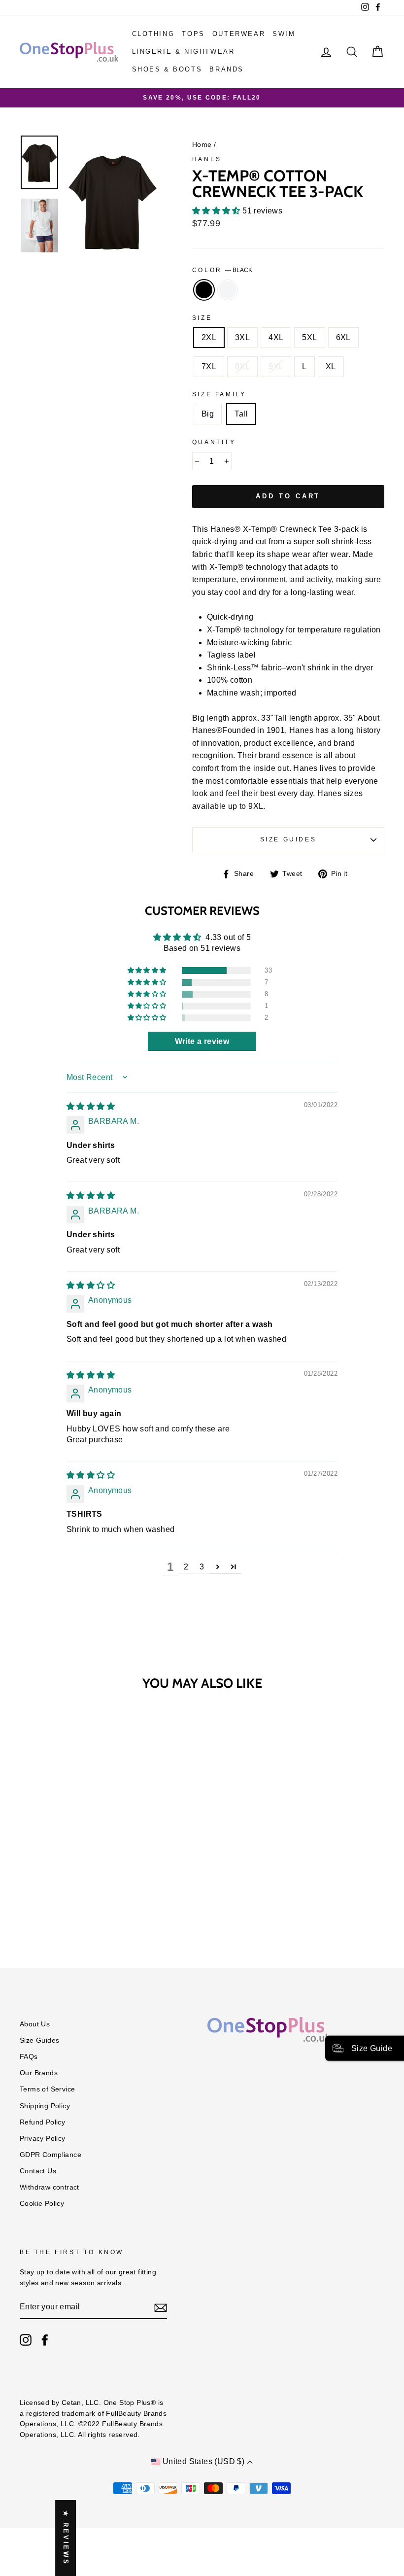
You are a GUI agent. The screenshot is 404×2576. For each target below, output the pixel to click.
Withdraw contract (50, 2187)
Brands (227, 69)
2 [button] (186, 1567)
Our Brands (39, 2073)
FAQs (29, 2057)
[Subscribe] (161, 2307)
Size (202, 318)
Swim (284, 34)
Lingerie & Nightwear (184, 52)
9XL (276, 366)
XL (331, 366)
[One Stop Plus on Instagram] (26, 2340)
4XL (276, 337)
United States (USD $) (203, 2461)
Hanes (207, 159)
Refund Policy (42, 2122)
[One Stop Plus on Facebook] (45, 2340)
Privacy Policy (43, 2139)
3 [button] (202, 1567)
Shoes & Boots (167, 69)
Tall (241, 414)
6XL (343, 337)
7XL (209, 366)
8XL (242, 366)
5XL (309, 337)
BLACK (204, 290)
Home (202, 145)
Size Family (219, 394)
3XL (242, 337)
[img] (91, 1106)
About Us (35, 2024)
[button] (217, 211)
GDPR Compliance (50, 2155)
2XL (209, 337)
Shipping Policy (45, 2106)
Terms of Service (47, 2089)
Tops (193, 34)
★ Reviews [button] (66, 2538)
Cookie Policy (42, 2204)
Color (222, 270)
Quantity (214, 442)
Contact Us (38, 2171)
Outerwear (239, 34)
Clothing (153, 34)
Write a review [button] (202, 1041)
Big (208, 414)
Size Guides (288, 839)
